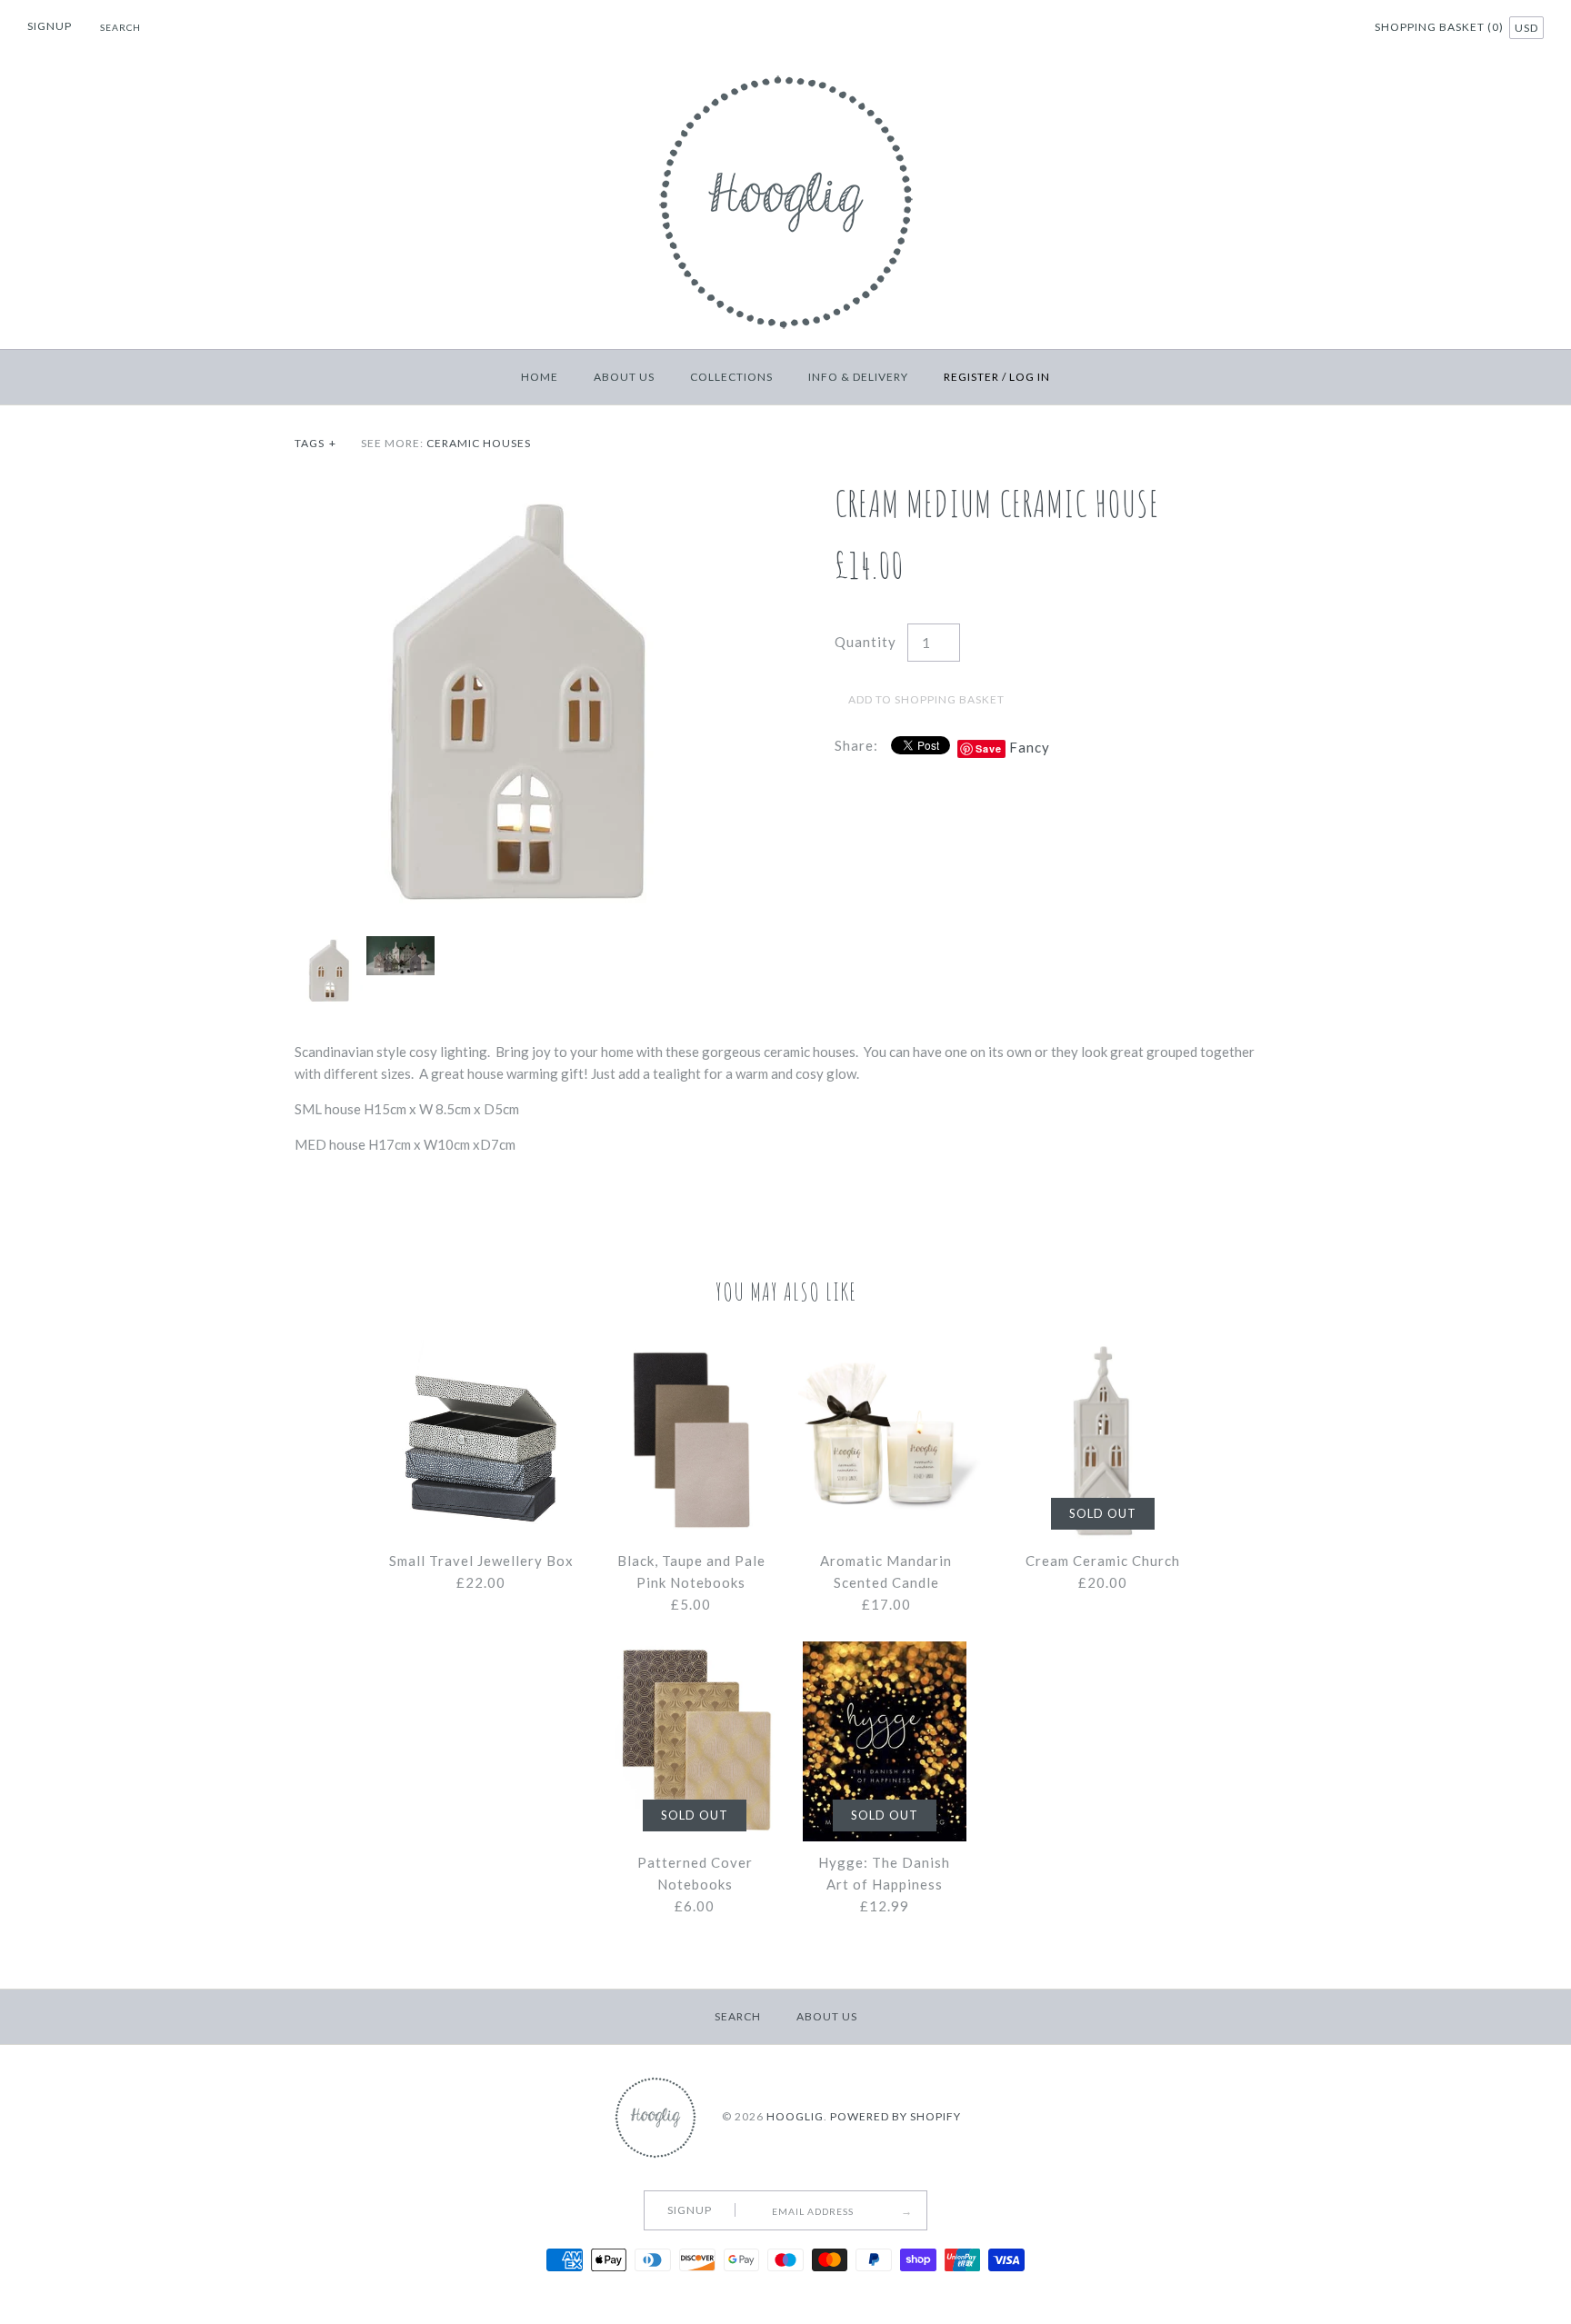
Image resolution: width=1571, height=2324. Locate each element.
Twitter (1289, 29)
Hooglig (795, 2116)
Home (540, 377)
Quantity (866, 642)
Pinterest (1312, 29)
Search (738, 2016)
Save (989, 748)
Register (971, 377)
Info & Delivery (858, 377)
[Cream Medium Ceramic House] (515, 493)
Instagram (1335, 29)
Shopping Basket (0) (1441, 27)
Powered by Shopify (896, 2116)
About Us (624, 377)
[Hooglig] (786, 71)
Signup (50, 26)
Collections (731, 377)
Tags (315, 443)
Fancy (1030, 747)
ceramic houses (479, 443)
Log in (1030, 377)
